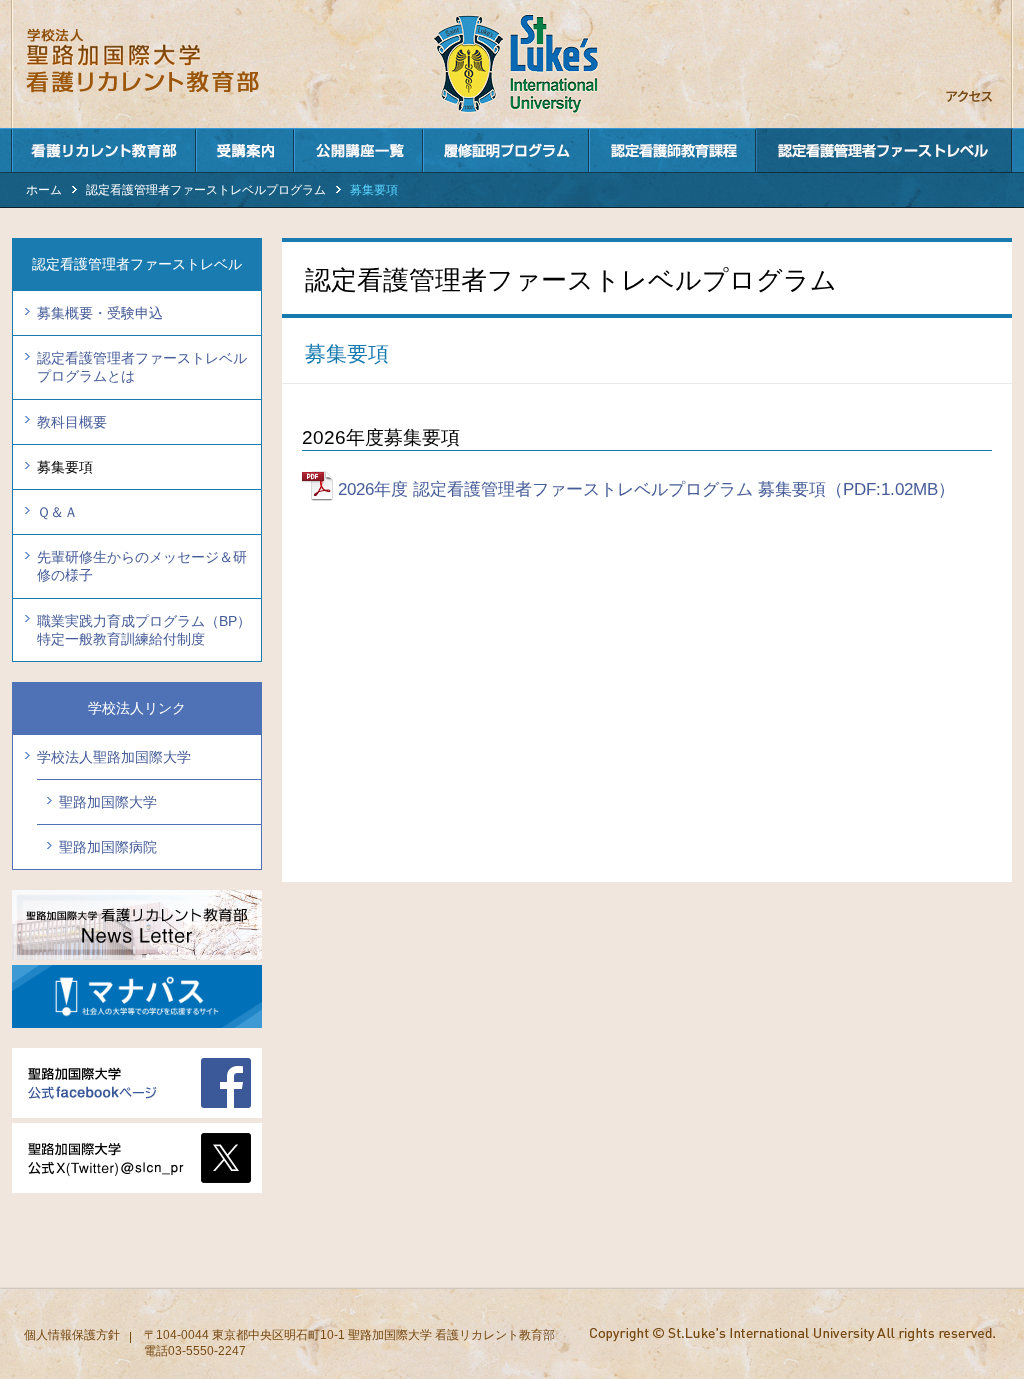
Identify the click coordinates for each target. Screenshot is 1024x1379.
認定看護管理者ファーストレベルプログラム (884, 150)
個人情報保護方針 (72, 1335)
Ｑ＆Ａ (57, 512)
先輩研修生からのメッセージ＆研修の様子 (142, 566)
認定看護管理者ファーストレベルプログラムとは (142, 367)
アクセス (969, 96)
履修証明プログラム (506, 150)
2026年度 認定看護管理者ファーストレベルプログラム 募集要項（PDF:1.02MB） (646, 489)
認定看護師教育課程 (672, 150)
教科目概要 (72, 422)
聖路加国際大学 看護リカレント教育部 (158, 61)
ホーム (44, 190)
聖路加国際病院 (108, 847)
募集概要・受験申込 (100, 313)
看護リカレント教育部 (103, 150)
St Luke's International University (516, 64)
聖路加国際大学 (108, 802)
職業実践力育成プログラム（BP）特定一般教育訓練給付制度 (144, 630)
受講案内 (245, 150)
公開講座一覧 (358, 150)
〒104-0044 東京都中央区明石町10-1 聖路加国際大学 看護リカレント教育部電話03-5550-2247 (349, 1343)
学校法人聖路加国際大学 (114, 757)
